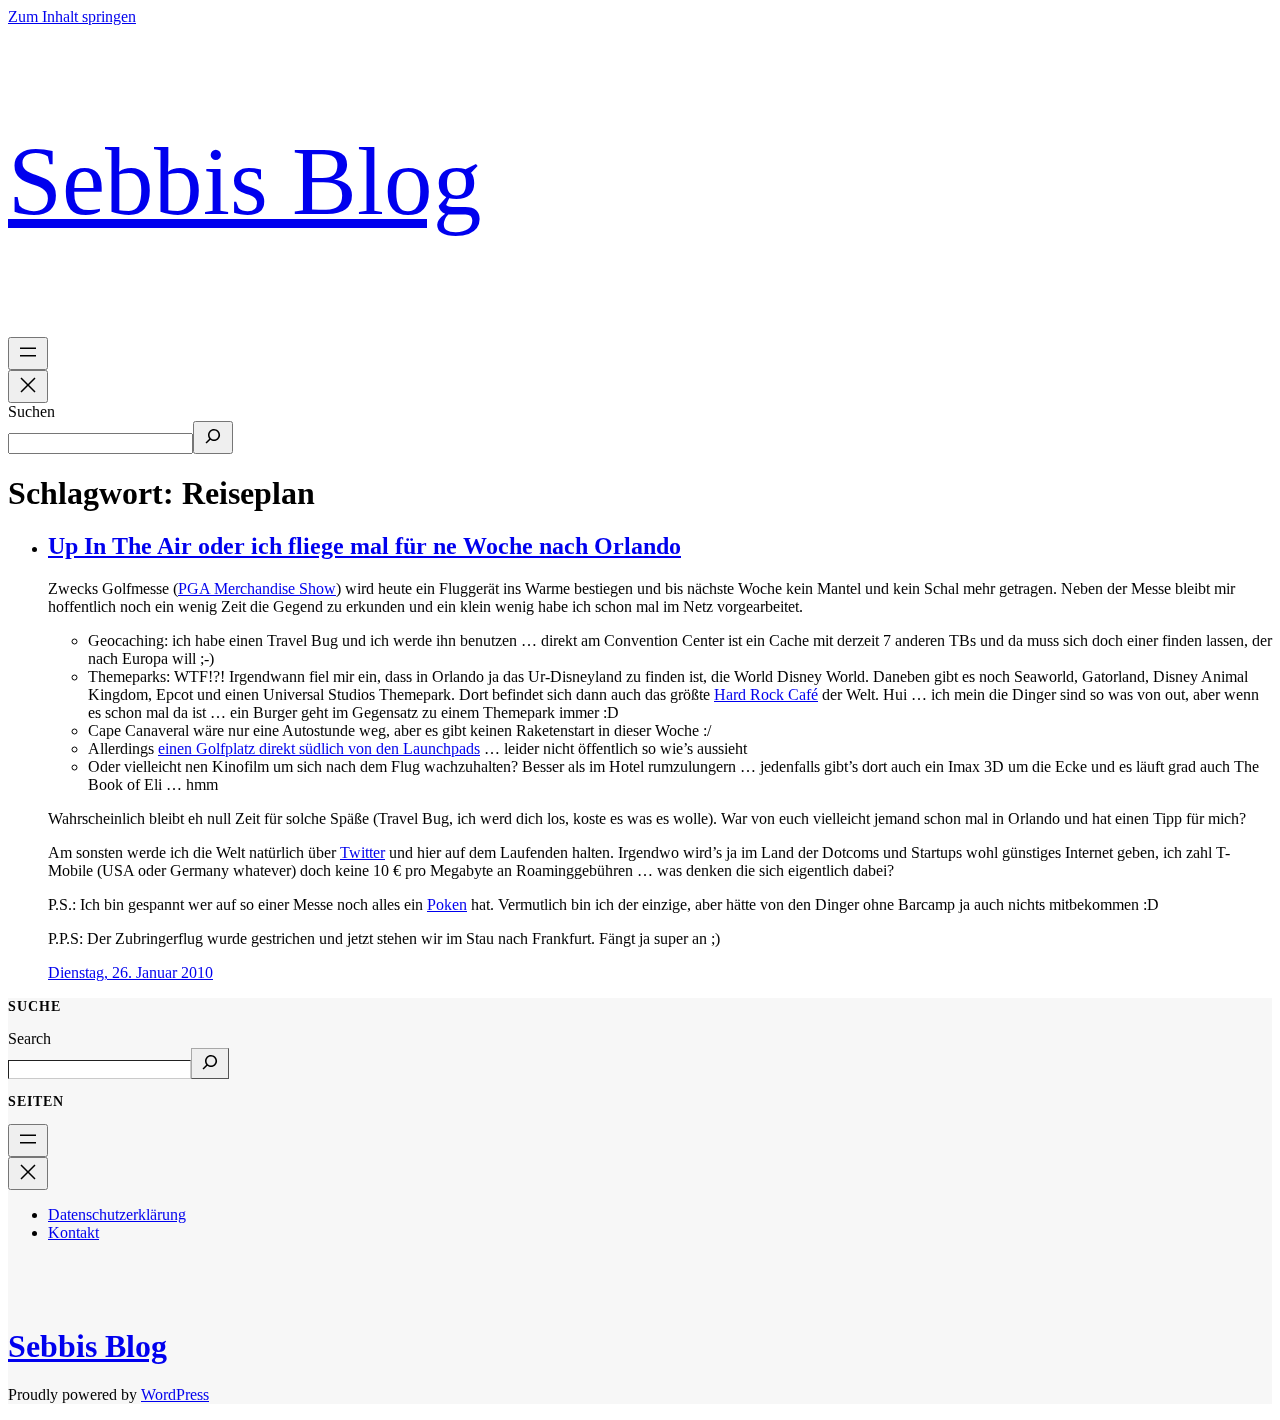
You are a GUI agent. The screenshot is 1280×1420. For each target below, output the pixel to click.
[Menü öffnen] (28, 353)
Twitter (362, 852)
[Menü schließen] (28, 386)
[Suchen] (213, 437)
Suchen (31, 411)
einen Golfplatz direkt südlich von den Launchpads (319, 748)
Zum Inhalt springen (72, 16)
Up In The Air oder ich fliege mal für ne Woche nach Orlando (364, 546)
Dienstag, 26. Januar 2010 (130, 972)
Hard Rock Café (766, 694)
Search (29, 1038)
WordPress (175, 1394)
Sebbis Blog (245, 181)
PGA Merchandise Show (257, 588)
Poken (447, 904)
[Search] (210, 1063)
